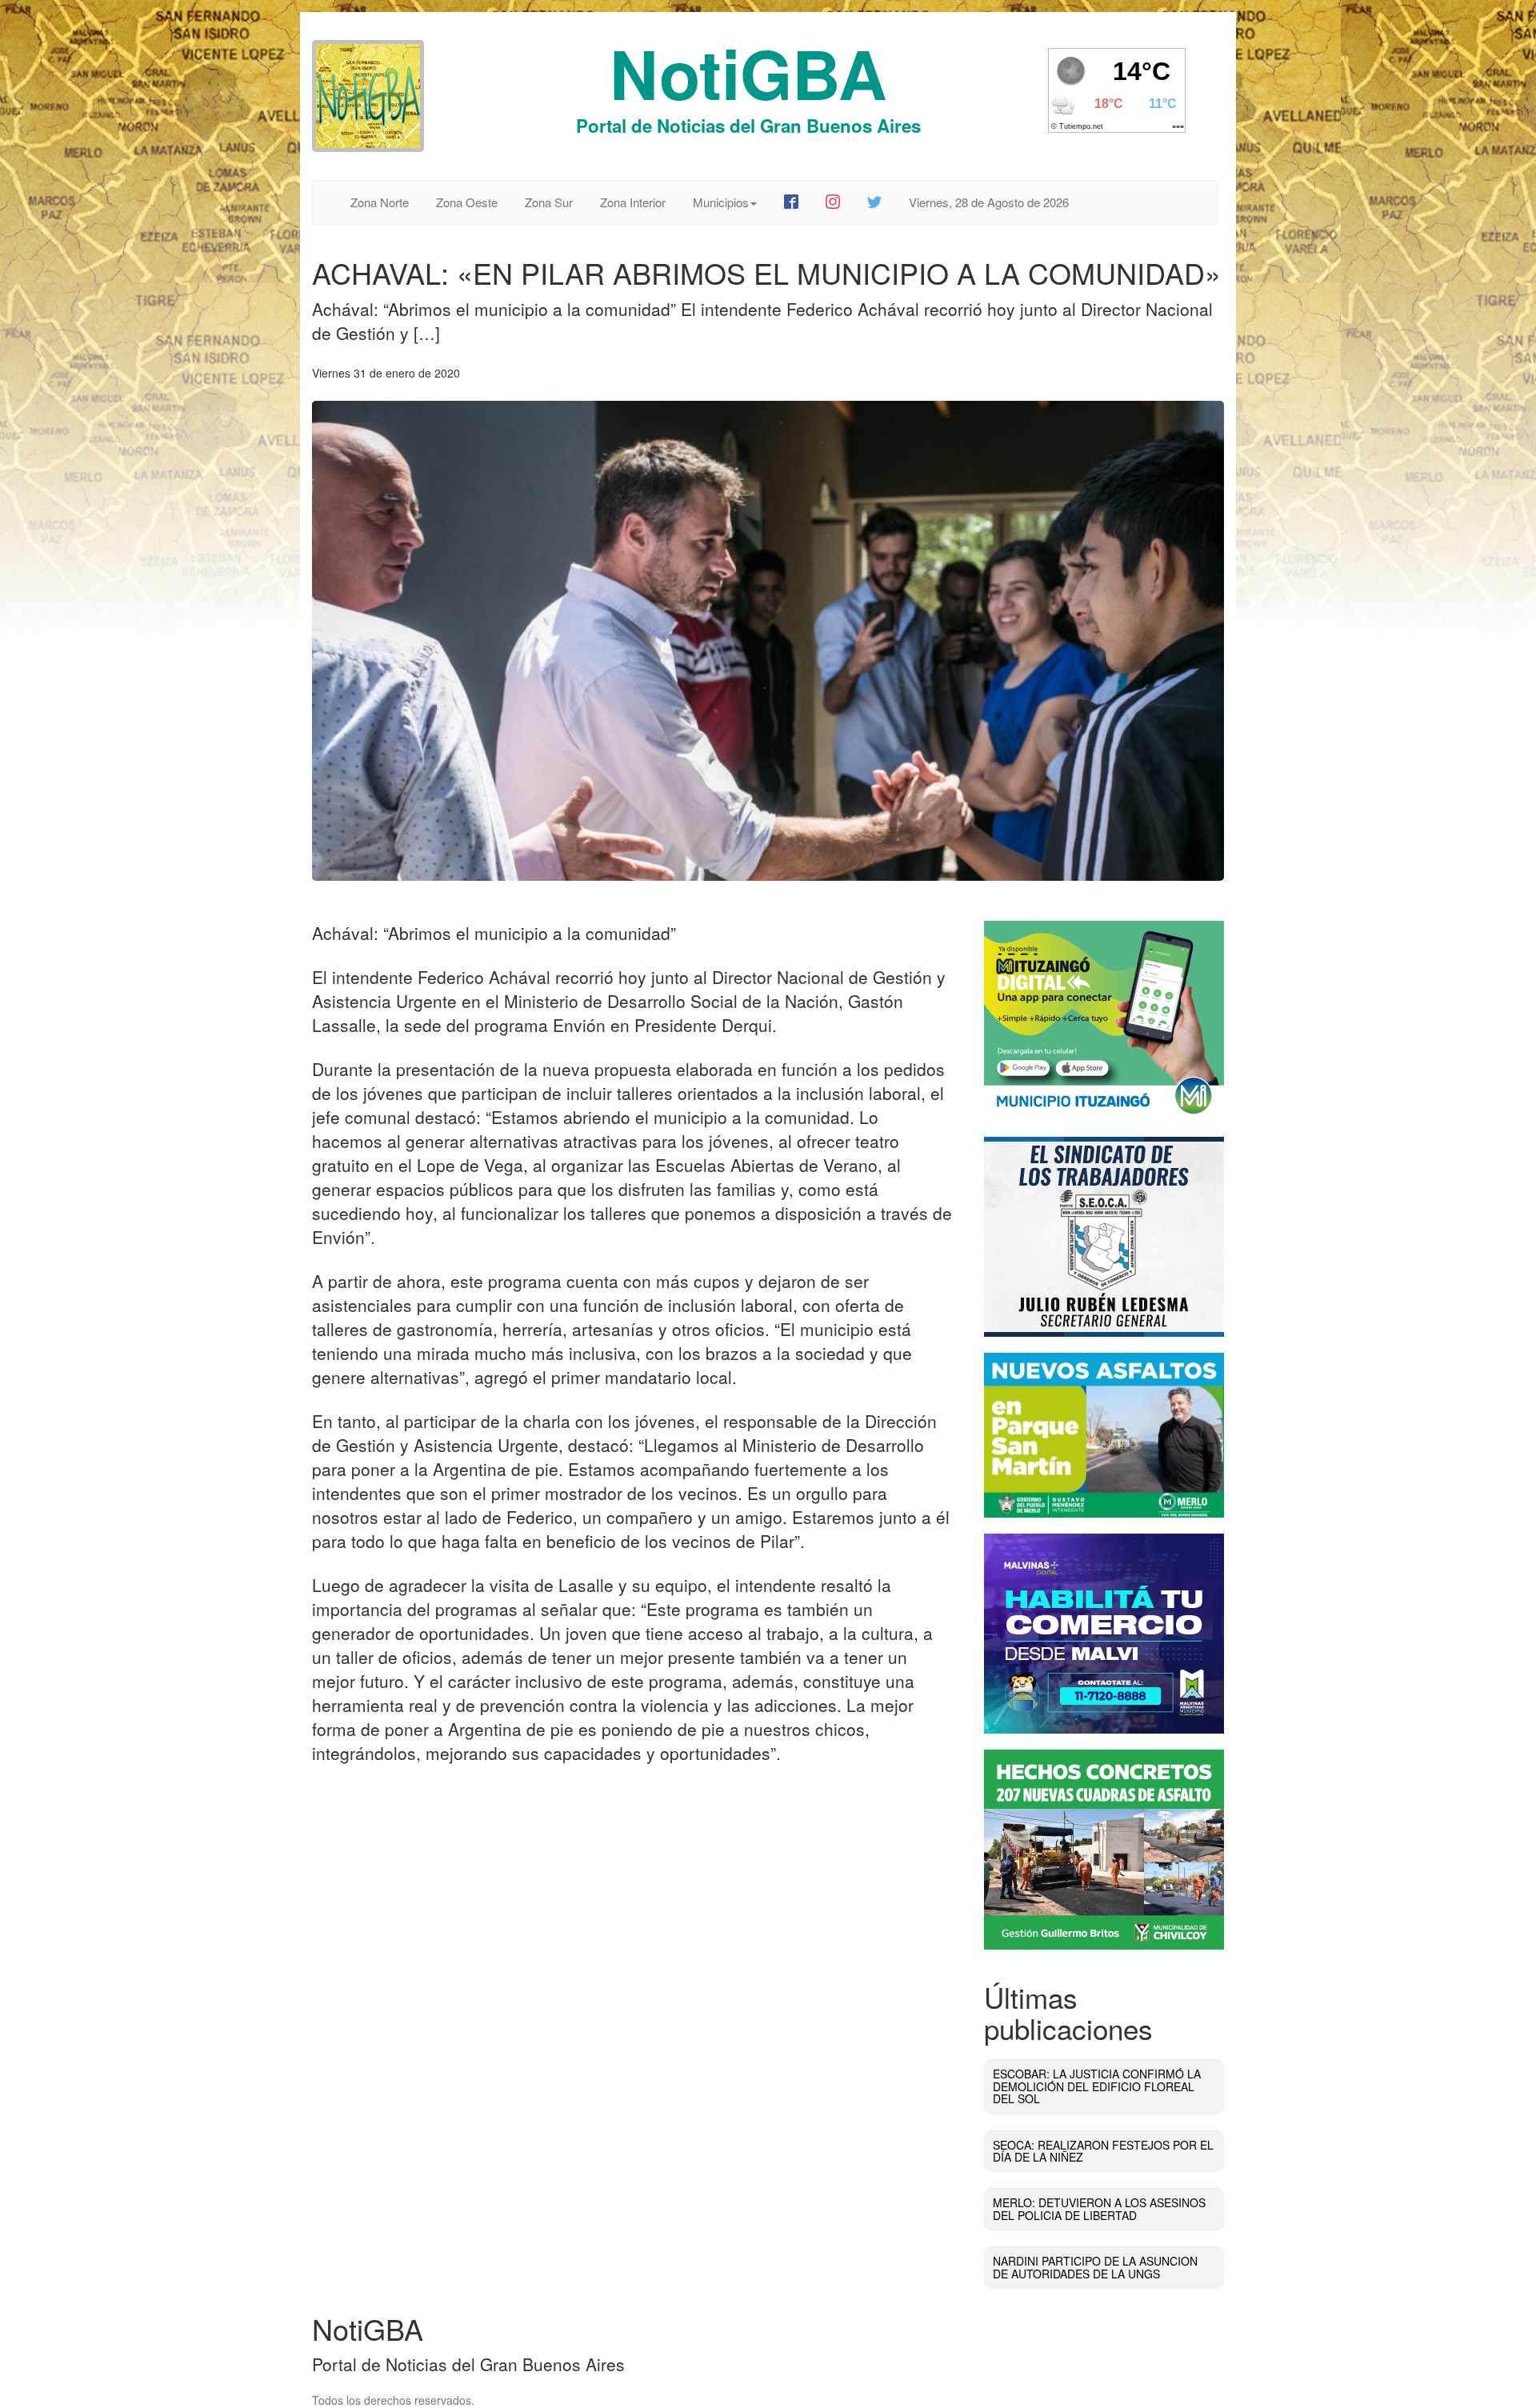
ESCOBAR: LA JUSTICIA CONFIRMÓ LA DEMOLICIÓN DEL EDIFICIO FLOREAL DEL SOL (1097, 2086)
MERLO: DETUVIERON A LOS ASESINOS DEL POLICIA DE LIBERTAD (1099, 2208)
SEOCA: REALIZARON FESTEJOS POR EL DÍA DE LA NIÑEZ (1103, 2151)
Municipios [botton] (721, 202)
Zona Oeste (467, 202)
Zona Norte (380, 202)
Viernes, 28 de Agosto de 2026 (989, 202)
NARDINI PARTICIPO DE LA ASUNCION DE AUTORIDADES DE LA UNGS (1095, 2267)
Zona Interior (633, 202)
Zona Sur (549, 202)
